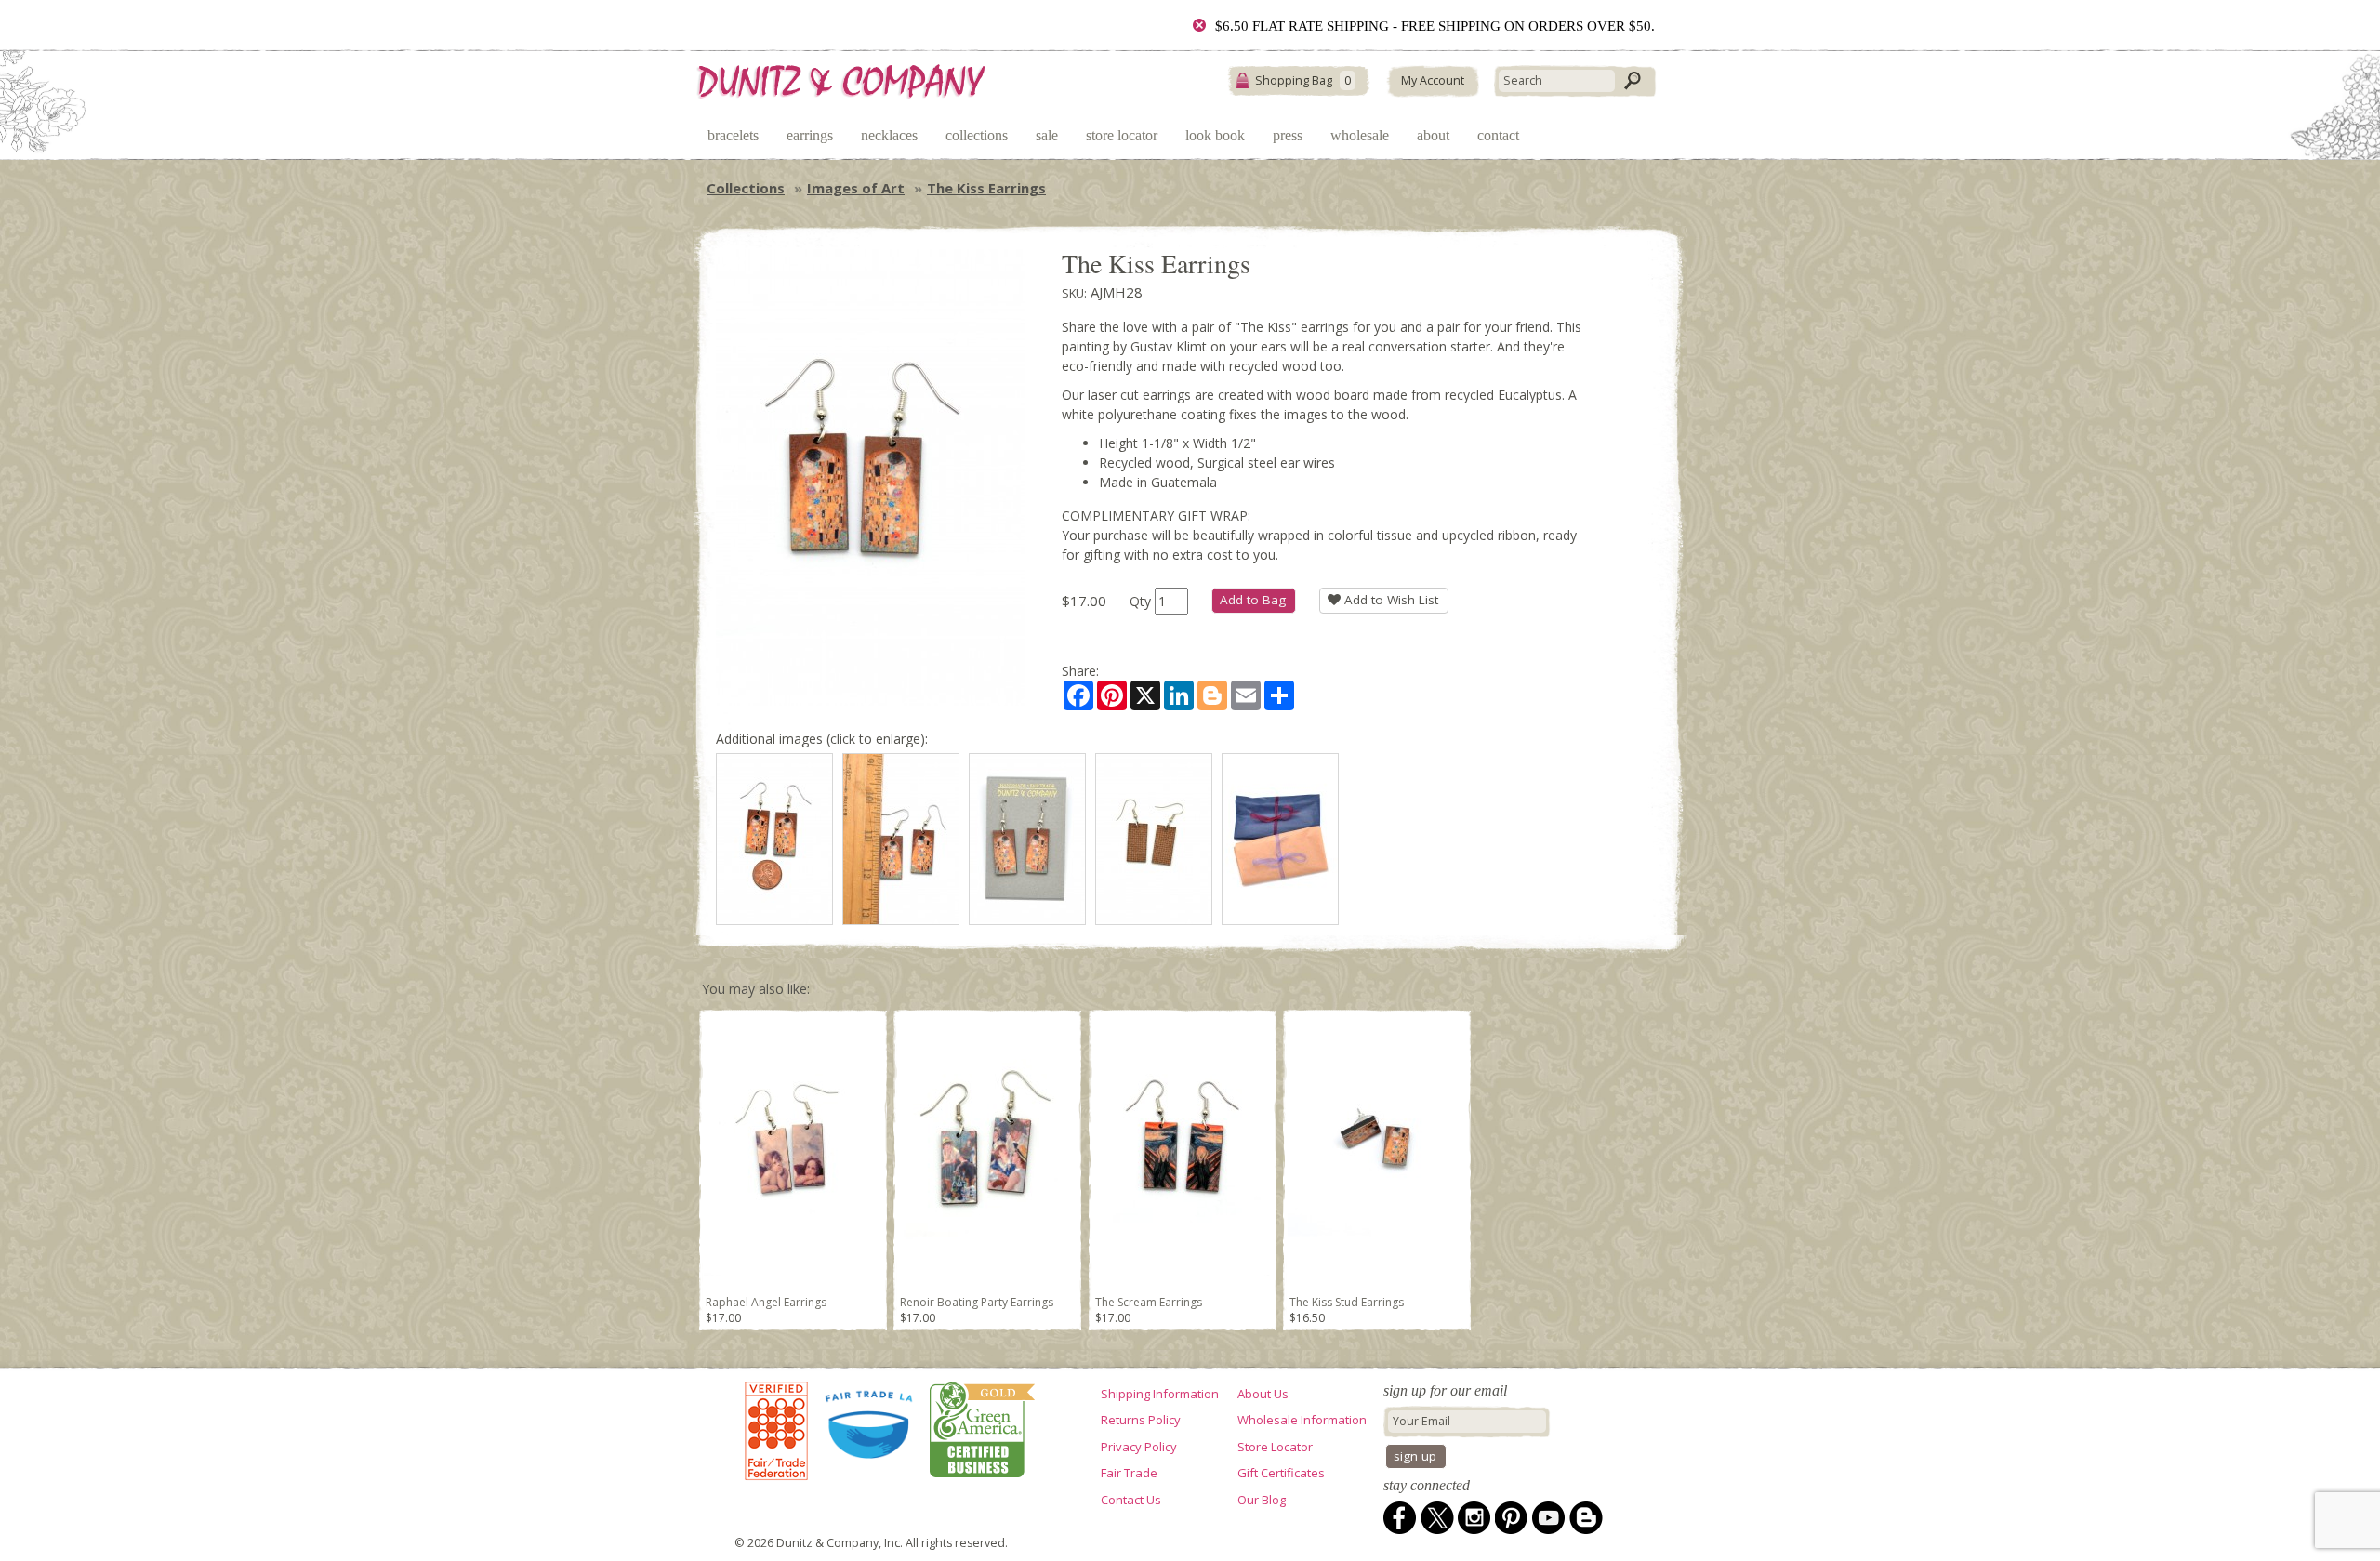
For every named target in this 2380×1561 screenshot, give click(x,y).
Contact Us (1131, 1500)
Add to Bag (1253, 600)
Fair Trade (1129, 1473)
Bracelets (733, 135)
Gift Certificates (1281, 1473)
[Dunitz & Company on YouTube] (1549, 1518)
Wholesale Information (1302, 1420)
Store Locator (1122, 135)
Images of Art (856, 188)
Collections (977, 135)
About (1433, 135)
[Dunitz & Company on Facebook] (1400, 1518)
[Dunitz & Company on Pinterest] (1512, 1518)
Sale (1047, 135)
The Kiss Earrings (986, 188)
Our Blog (1262, 1500)
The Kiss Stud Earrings (1347, 1302)
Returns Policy (1141, 1420)
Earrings (810, 135)
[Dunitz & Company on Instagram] (1474, 1518)
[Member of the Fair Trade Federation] (776, 1431)
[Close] (1199, 25)
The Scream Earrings (1149, 1302)
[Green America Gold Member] (978, 1431)
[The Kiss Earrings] (774, 839)
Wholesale (1360, 135)
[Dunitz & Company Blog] (1586, 1518)
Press (1288, 135)
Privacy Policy (1139, 1447)
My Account (1433, 80)
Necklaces (889, 135)
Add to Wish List (1389, 600)
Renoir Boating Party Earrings (977, 1302)
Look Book (1215, 135)
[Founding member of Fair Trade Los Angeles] (870, 1431)
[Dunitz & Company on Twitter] (1437, 1518)
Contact (1498, 135)
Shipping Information (1160, 1394)
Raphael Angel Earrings (766, 1302)
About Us (1263, 1394)
